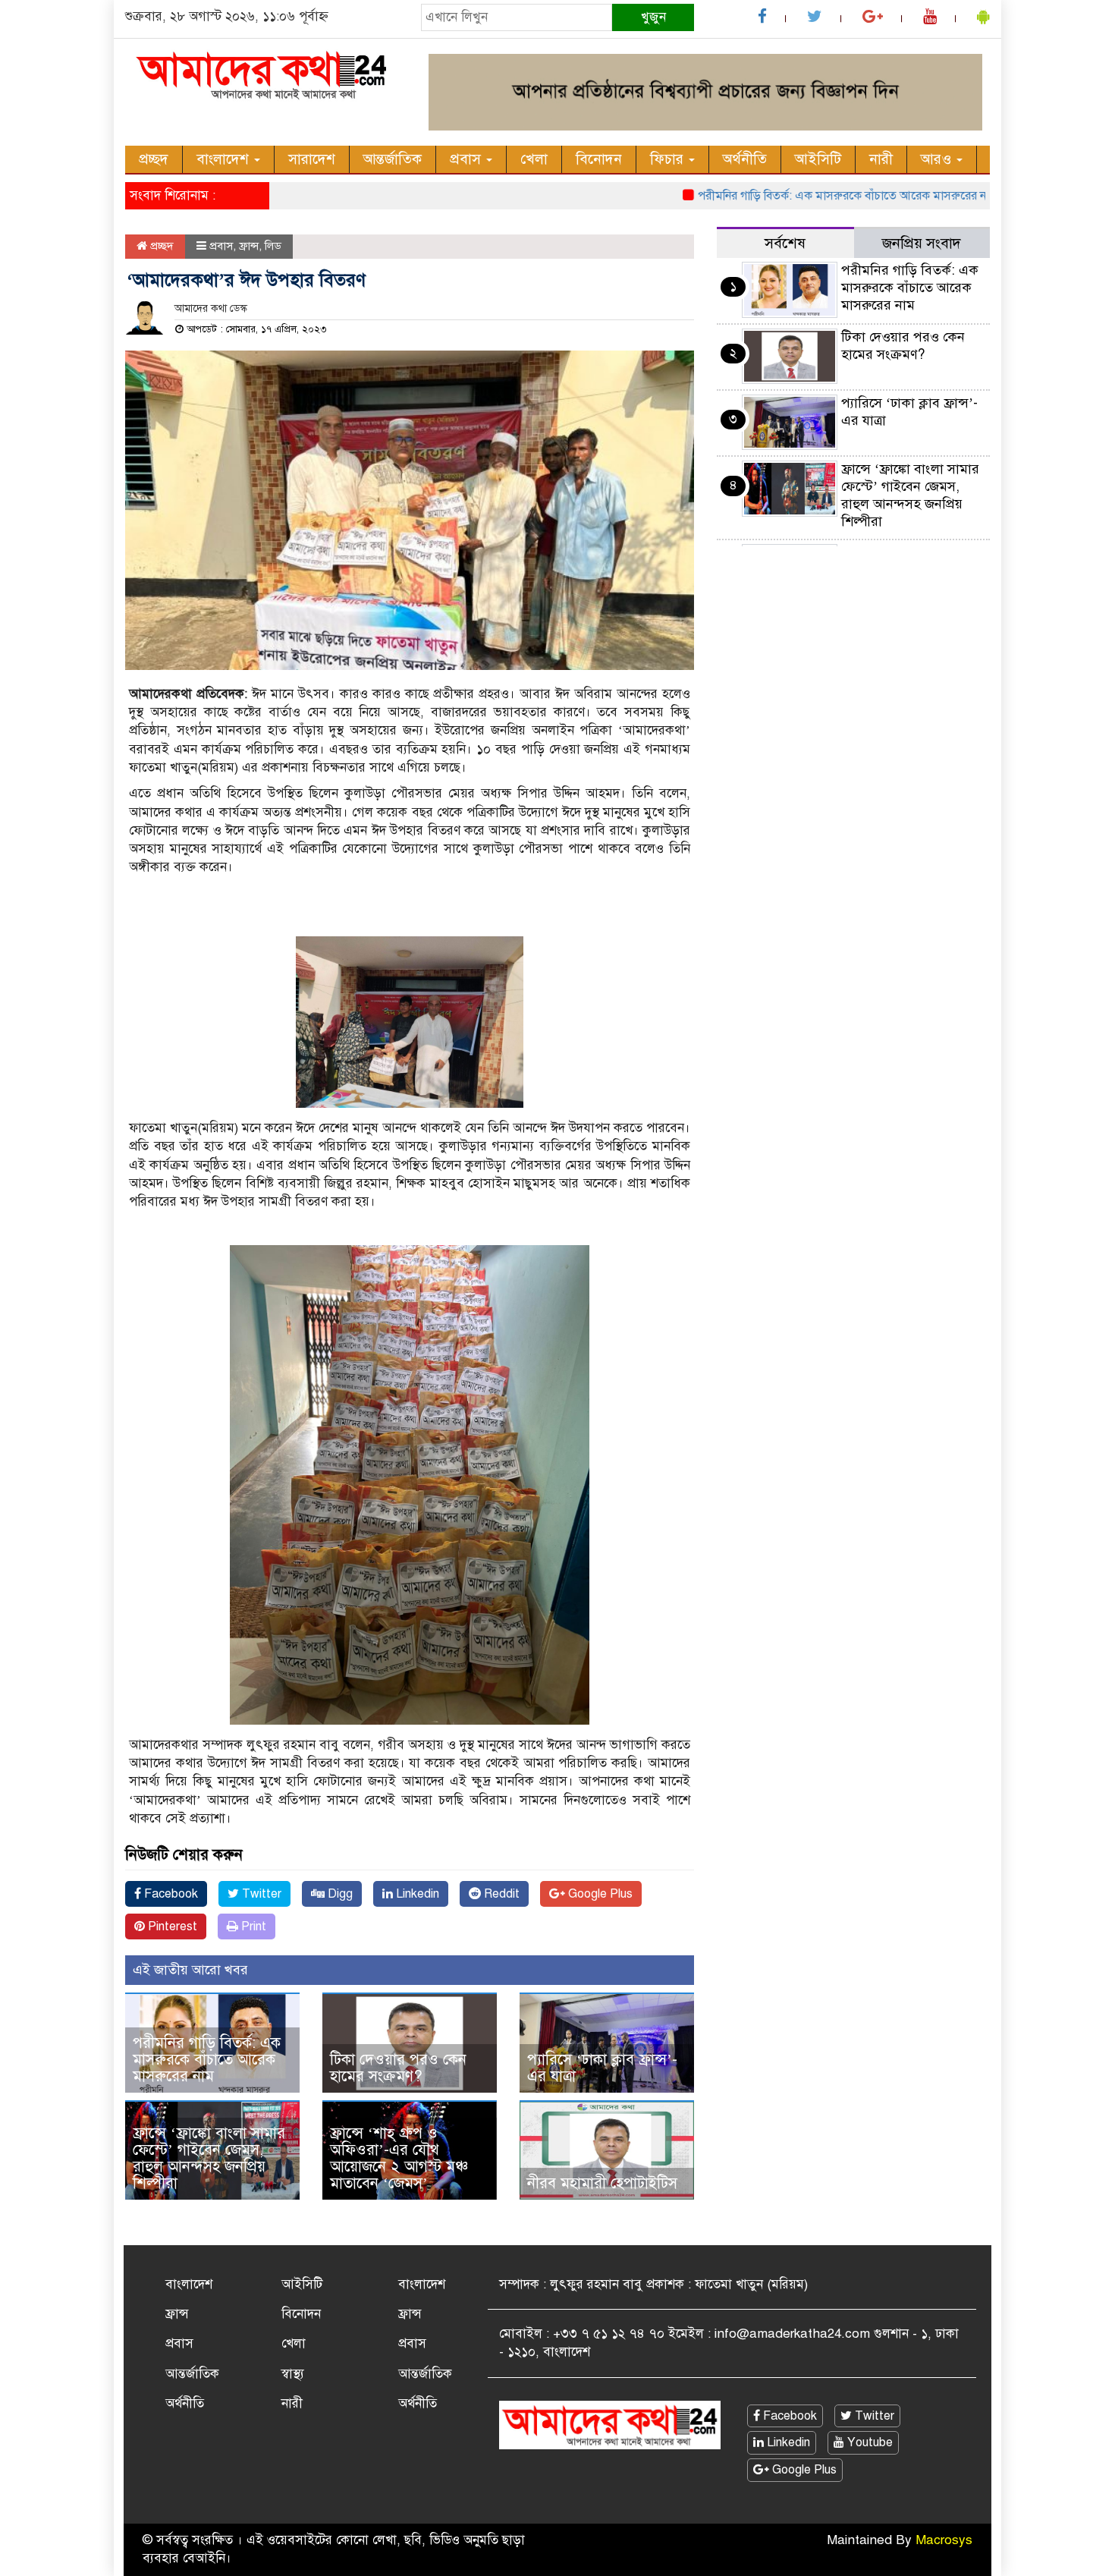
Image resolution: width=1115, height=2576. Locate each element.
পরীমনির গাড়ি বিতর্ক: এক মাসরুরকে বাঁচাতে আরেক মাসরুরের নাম (800, 196)
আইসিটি (818, 159)
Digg (339, 1894)
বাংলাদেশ (225, 159)
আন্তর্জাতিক (393, 159)
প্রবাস (467, 159)
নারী (881, 159)
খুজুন (653, 17)
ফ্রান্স (249, 246)
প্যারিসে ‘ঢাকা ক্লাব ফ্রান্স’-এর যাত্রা (602, 2068)
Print (252, 1926)
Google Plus (599, 1894)
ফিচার (669, 159)
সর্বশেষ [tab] (785, 243)
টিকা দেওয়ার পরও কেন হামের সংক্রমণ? (398, 2068)
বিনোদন (599, 159)
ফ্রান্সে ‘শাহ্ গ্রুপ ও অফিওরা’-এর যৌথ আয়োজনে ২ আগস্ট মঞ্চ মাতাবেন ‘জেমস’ (399, 2158)
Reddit (500, 1894)
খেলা (534, 159)
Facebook (170, 1894)
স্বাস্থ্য (293, 2374)
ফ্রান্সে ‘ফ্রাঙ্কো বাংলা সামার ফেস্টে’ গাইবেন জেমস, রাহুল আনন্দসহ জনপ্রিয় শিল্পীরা (209, 2158)
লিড (273, 246)
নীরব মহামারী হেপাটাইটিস (602, 2183)
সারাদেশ (312, 159)
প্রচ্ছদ (154, 159)
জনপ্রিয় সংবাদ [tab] (922, 243)
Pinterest (171, 1926)
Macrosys (944, 2540)
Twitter (260, 1894)
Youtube (868, 2442)
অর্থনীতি (745, 159)
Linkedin (416, 1894)
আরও (938, 159)
